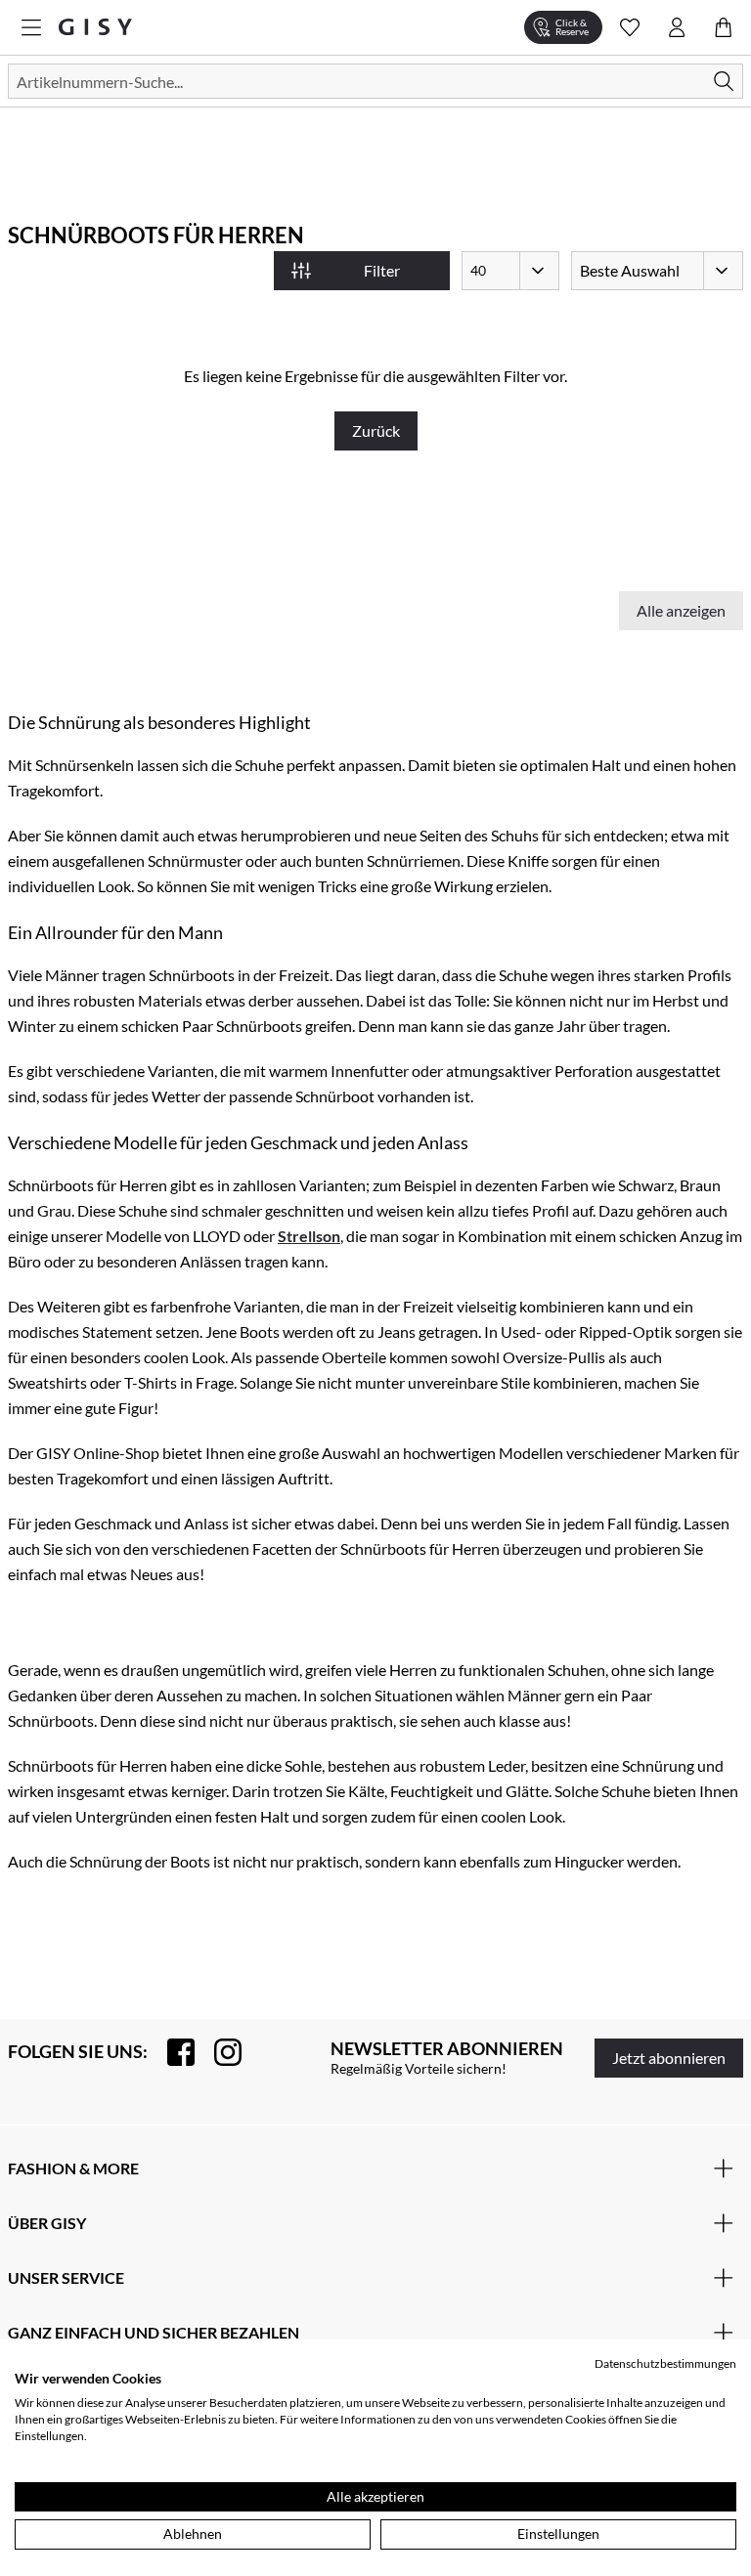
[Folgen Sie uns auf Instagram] (218, 2052)
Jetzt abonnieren (669, 2058)
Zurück (376, 430)
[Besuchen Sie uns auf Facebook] (171, 2052)
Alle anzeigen (681, 610)
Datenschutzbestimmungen (665, 2363)
